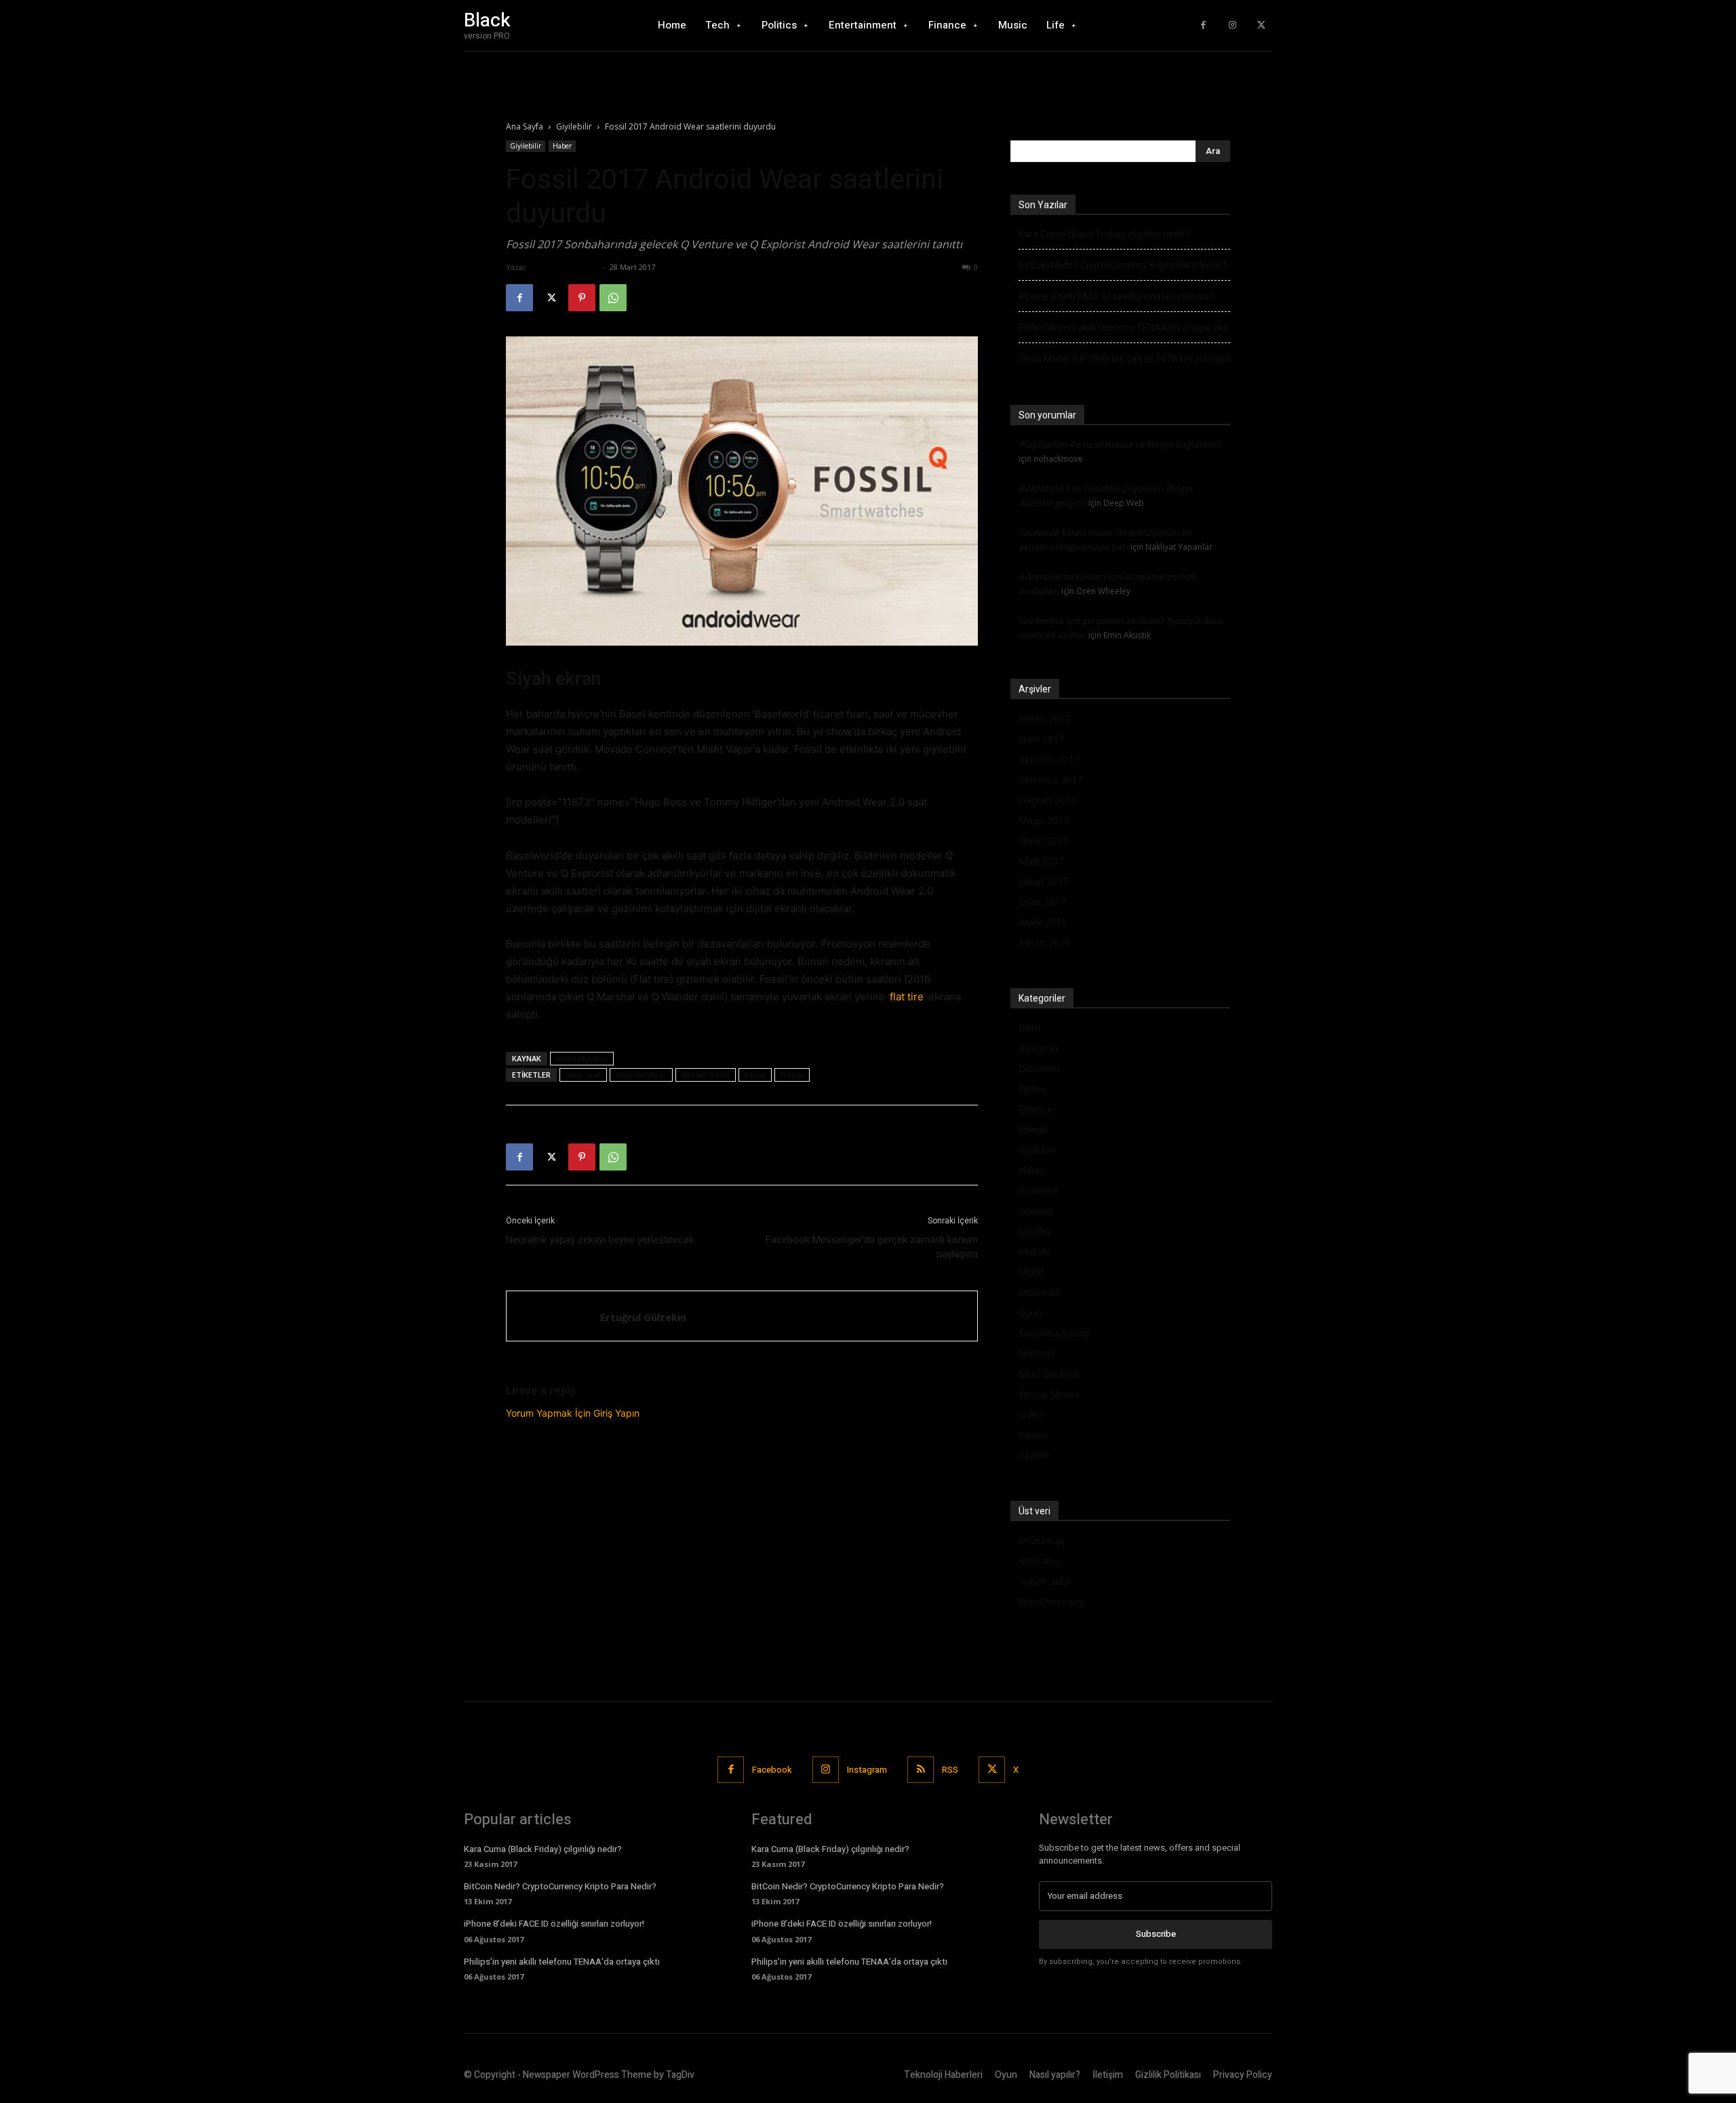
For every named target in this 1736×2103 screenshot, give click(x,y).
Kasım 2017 (1044, 719)
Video (1031, 1414)
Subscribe (1156, 1934)
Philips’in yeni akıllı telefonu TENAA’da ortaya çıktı (1124, 328)
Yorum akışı (1044, 1581)
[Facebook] (1203, 25)
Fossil (755, 1075)
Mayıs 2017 (1044, 820)
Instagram (867, 1770)
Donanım (1039, 1068)
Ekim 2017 (1041, 739)
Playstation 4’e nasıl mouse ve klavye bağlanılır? (1120, 444)
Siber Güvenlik (1049, 1374)
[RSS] (921, 1770)
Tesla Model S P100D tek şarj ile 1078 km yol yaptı (1124, 359)
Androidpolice (582, 1058)
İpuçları (1034, 1231)
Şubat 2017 (1043, 881)
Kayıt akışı (1040, 1561)
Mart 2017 (1041, 861)
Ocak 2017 (1042, 902)
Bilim (1029, 1028)
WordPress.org (1051, 1601)
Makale (1034, 1252)
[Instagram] (1232, 25)
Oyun (1030, 1313)
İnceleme (1039, 1191)
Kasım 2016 (1044, 942)
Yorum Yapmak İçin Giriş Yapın (573, 1413)
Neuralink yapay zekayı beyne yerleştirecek (600, 1240)
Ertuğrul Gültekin (564, 267)
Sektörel (1037, 1353)
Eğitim (1032, 1089)
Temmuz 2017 (1050, 780)
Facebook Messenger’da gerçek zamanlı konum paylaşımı (872, 1247)
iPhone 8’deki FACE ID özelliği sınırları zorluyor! (1116, 296)
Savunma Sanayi (1054, 1333)
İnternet (1036, 1211)
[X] (1261, 25)
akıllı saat (583, 1075)
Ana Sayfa (525, 126)
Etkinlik (1033, 1129)
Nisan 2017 (1043, 841)
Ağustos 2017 (1049, 759)
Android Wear (641, 1075)
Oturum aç (1042, 1540)
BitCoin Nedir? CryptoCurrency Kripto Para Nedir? (1122, 265)
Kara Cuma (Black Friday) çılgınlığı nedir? (1104, 234)
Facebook (772, 1770)
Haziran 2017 (1047, 800)
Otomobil (1039, 1292)
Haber (562, 146)
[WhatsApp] (613, 298)
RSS (950, 1770)
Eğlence (1035, 1109)
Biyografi (1038, 1048)
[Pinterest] (582, 298)
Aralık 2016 (1043, 922)
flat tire (907, 997)
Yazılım (1034, 1455)
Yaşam (1033, 1435)
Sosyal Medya (1049, 1394)
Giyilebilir (574, 126)
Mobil (1031, 1272)
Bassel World (706, 1075)
